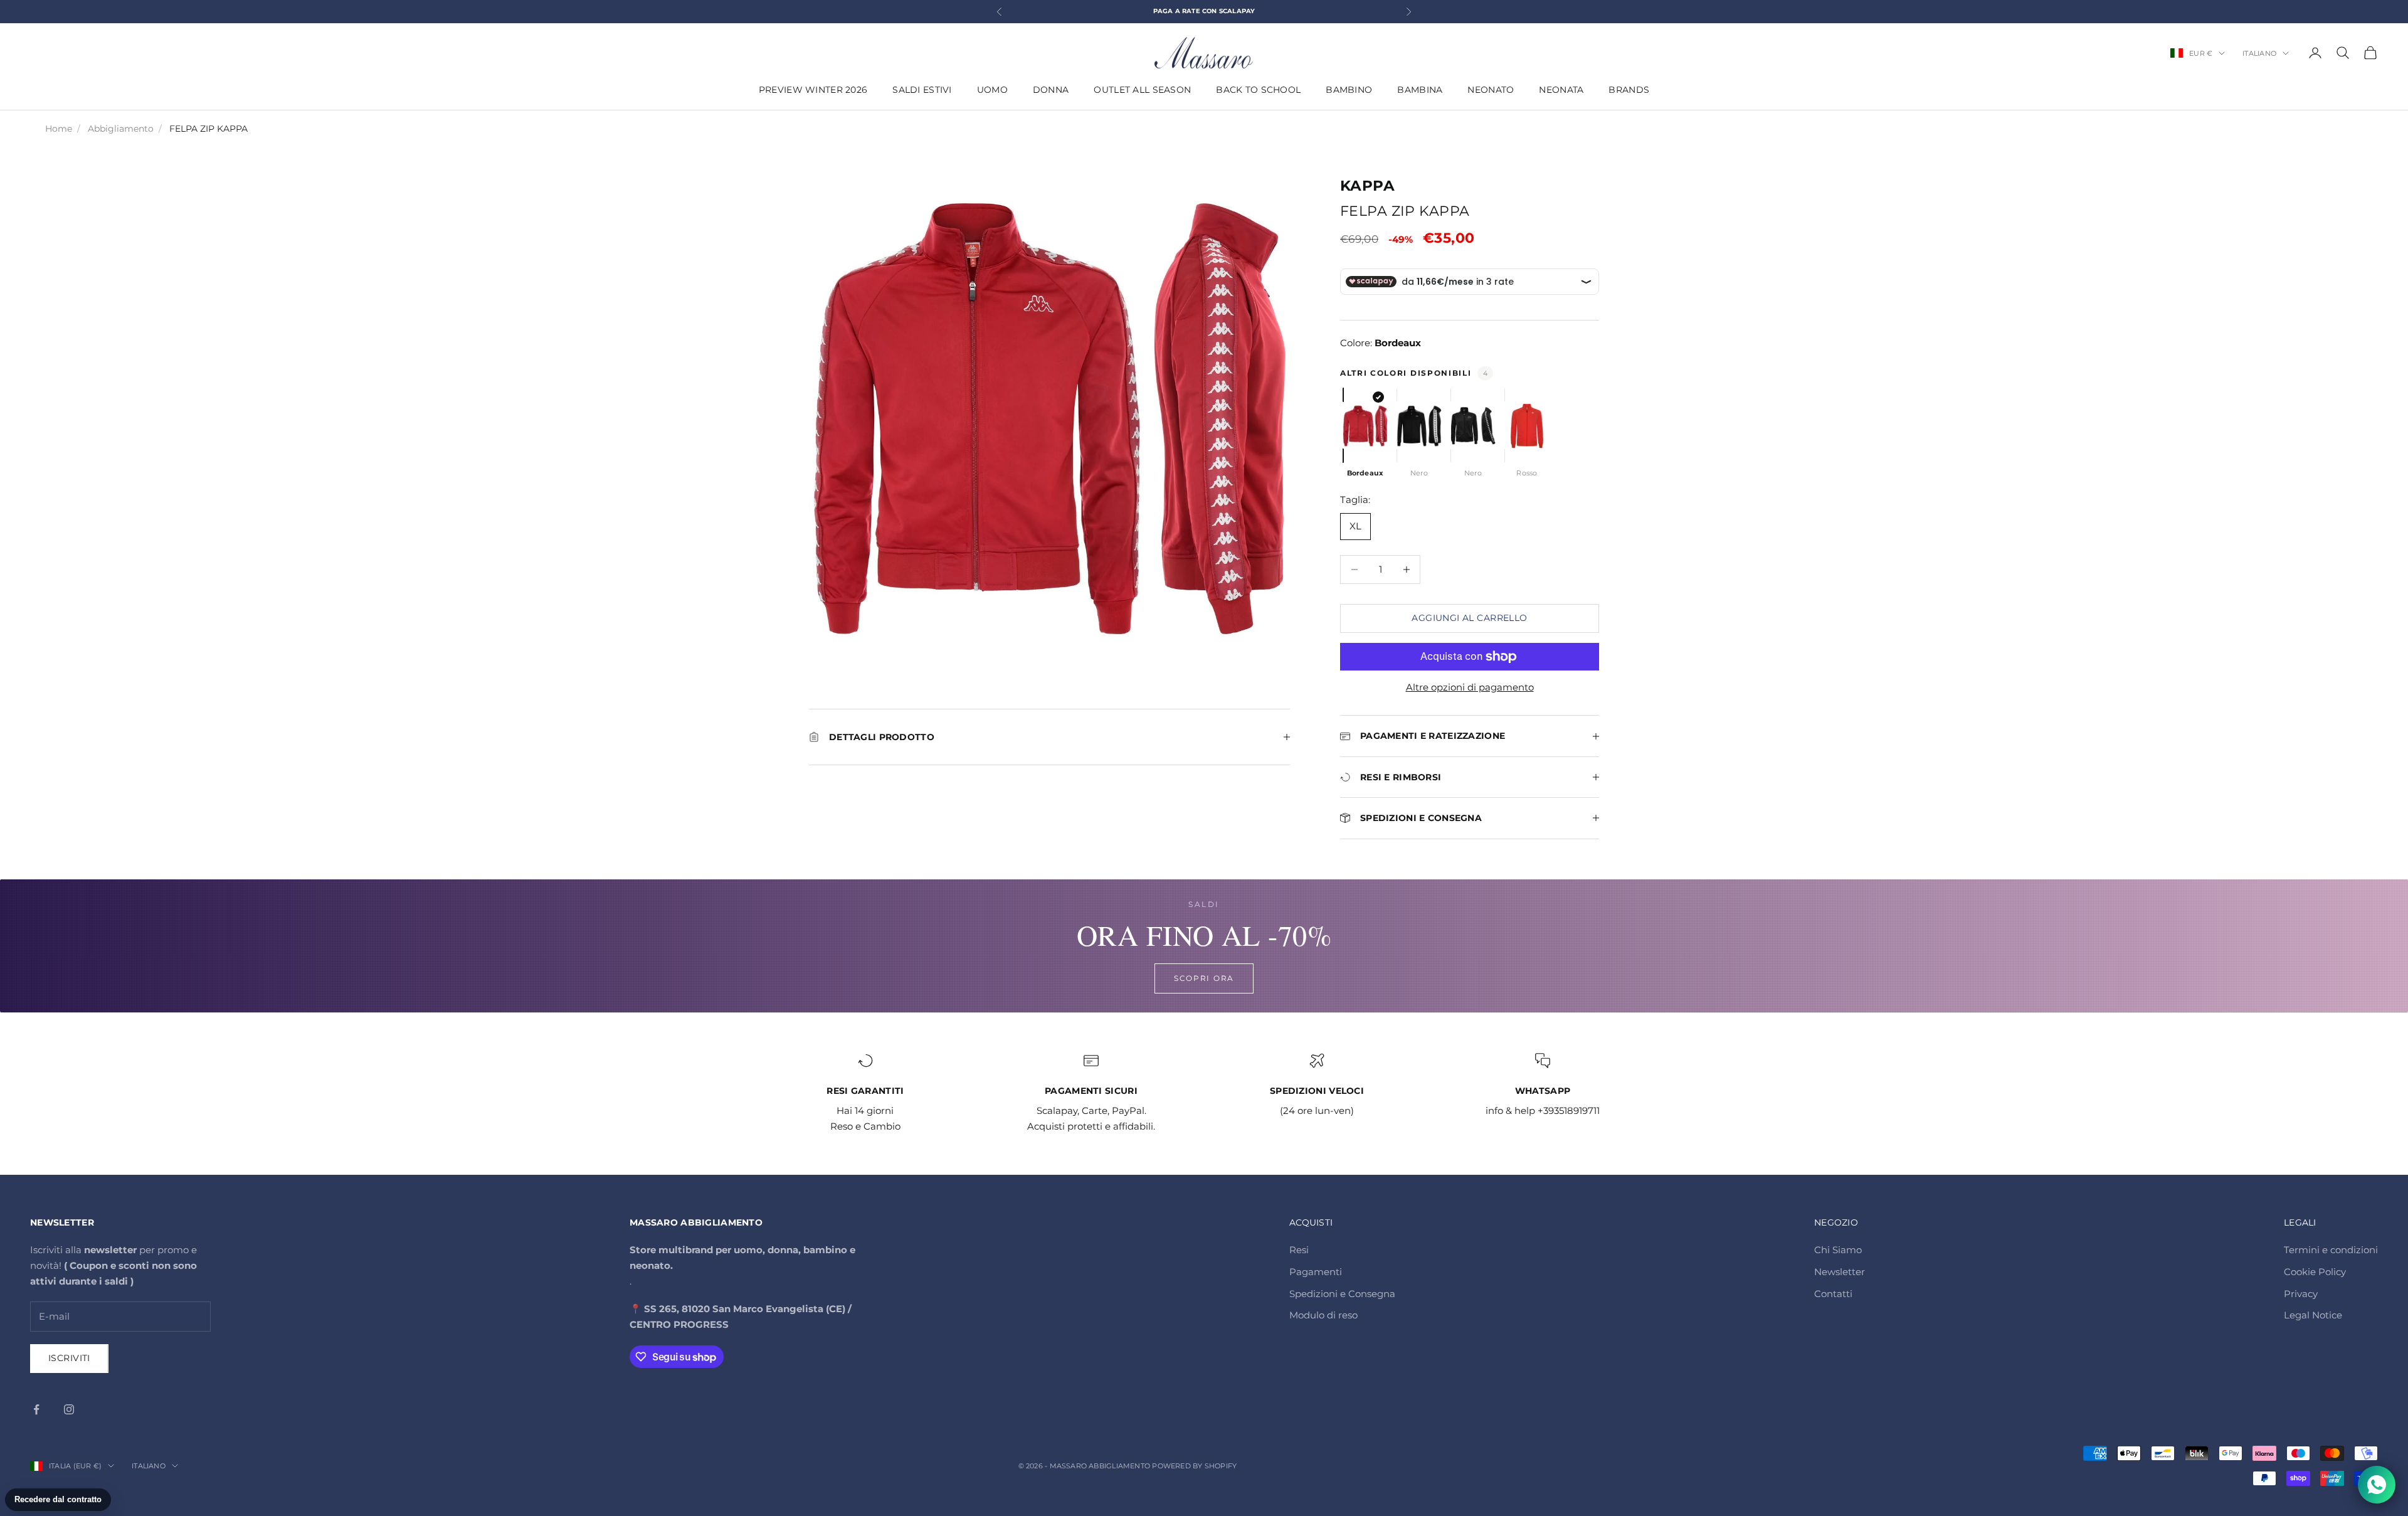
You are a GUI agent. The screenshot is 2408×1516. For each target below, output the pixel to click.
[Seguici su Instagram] (69, 1409)
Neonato (1491, 90)
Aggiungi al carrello (1469, 618)
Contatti (1833, 1294)
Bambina (1420, 90)
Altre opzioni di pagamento (1470, 687)
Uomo (992, 90)
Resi (1299, 1250)
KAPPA (1367, 186)
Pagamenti (1316, 1272)
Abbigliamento (121, 129)
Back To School (1258, 90)
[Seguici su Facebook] (36, 1409)
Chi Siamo (1838, 1250)
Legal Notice (2313, 1315)
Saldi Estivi (922, 90)
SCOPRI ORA (1204, 978)
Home (59, 129)
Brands (1629, 90)
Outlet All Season (1142, 90)
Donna (1051, 90)
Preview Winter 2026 (813, 90)
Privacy (2301, 1294)
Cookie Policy (2315, 1272)
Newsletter (1840, 1272)
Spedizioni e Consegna (1342, 1294)
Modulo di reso (1323, 1315)
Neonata (1561, 90)
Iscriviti (69, 1358)
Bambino (1349, 90)
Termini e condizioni (2331, 1250)
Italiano (2259, 53)
